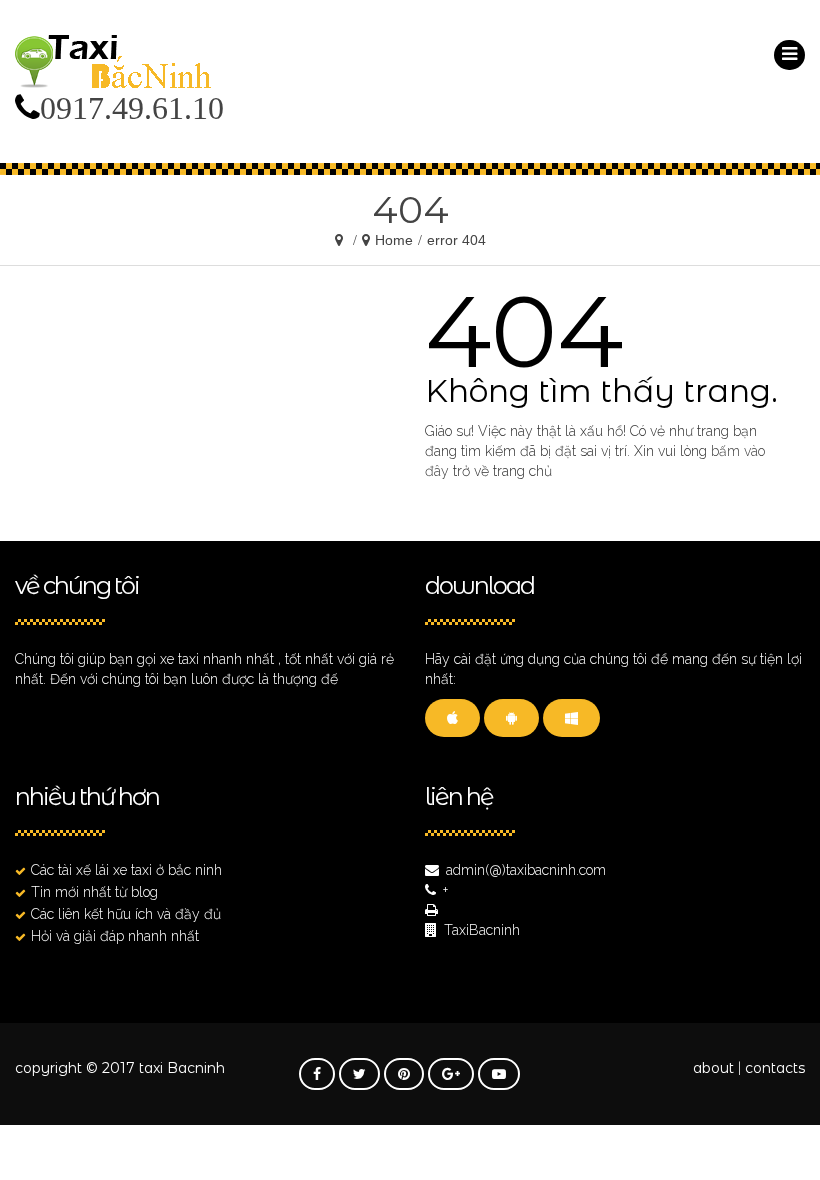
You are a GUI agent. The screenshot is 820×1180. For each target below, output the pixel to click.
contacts (775, 1068)
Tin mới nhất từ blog (94, 892)
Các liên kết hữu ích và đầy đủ (126, 914)
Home (394, 240)
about (713, 1068)
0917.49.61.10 (132, 108)
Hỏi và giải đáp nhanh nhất (115, 936)
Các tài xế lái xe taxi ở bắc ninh (126, 870)
